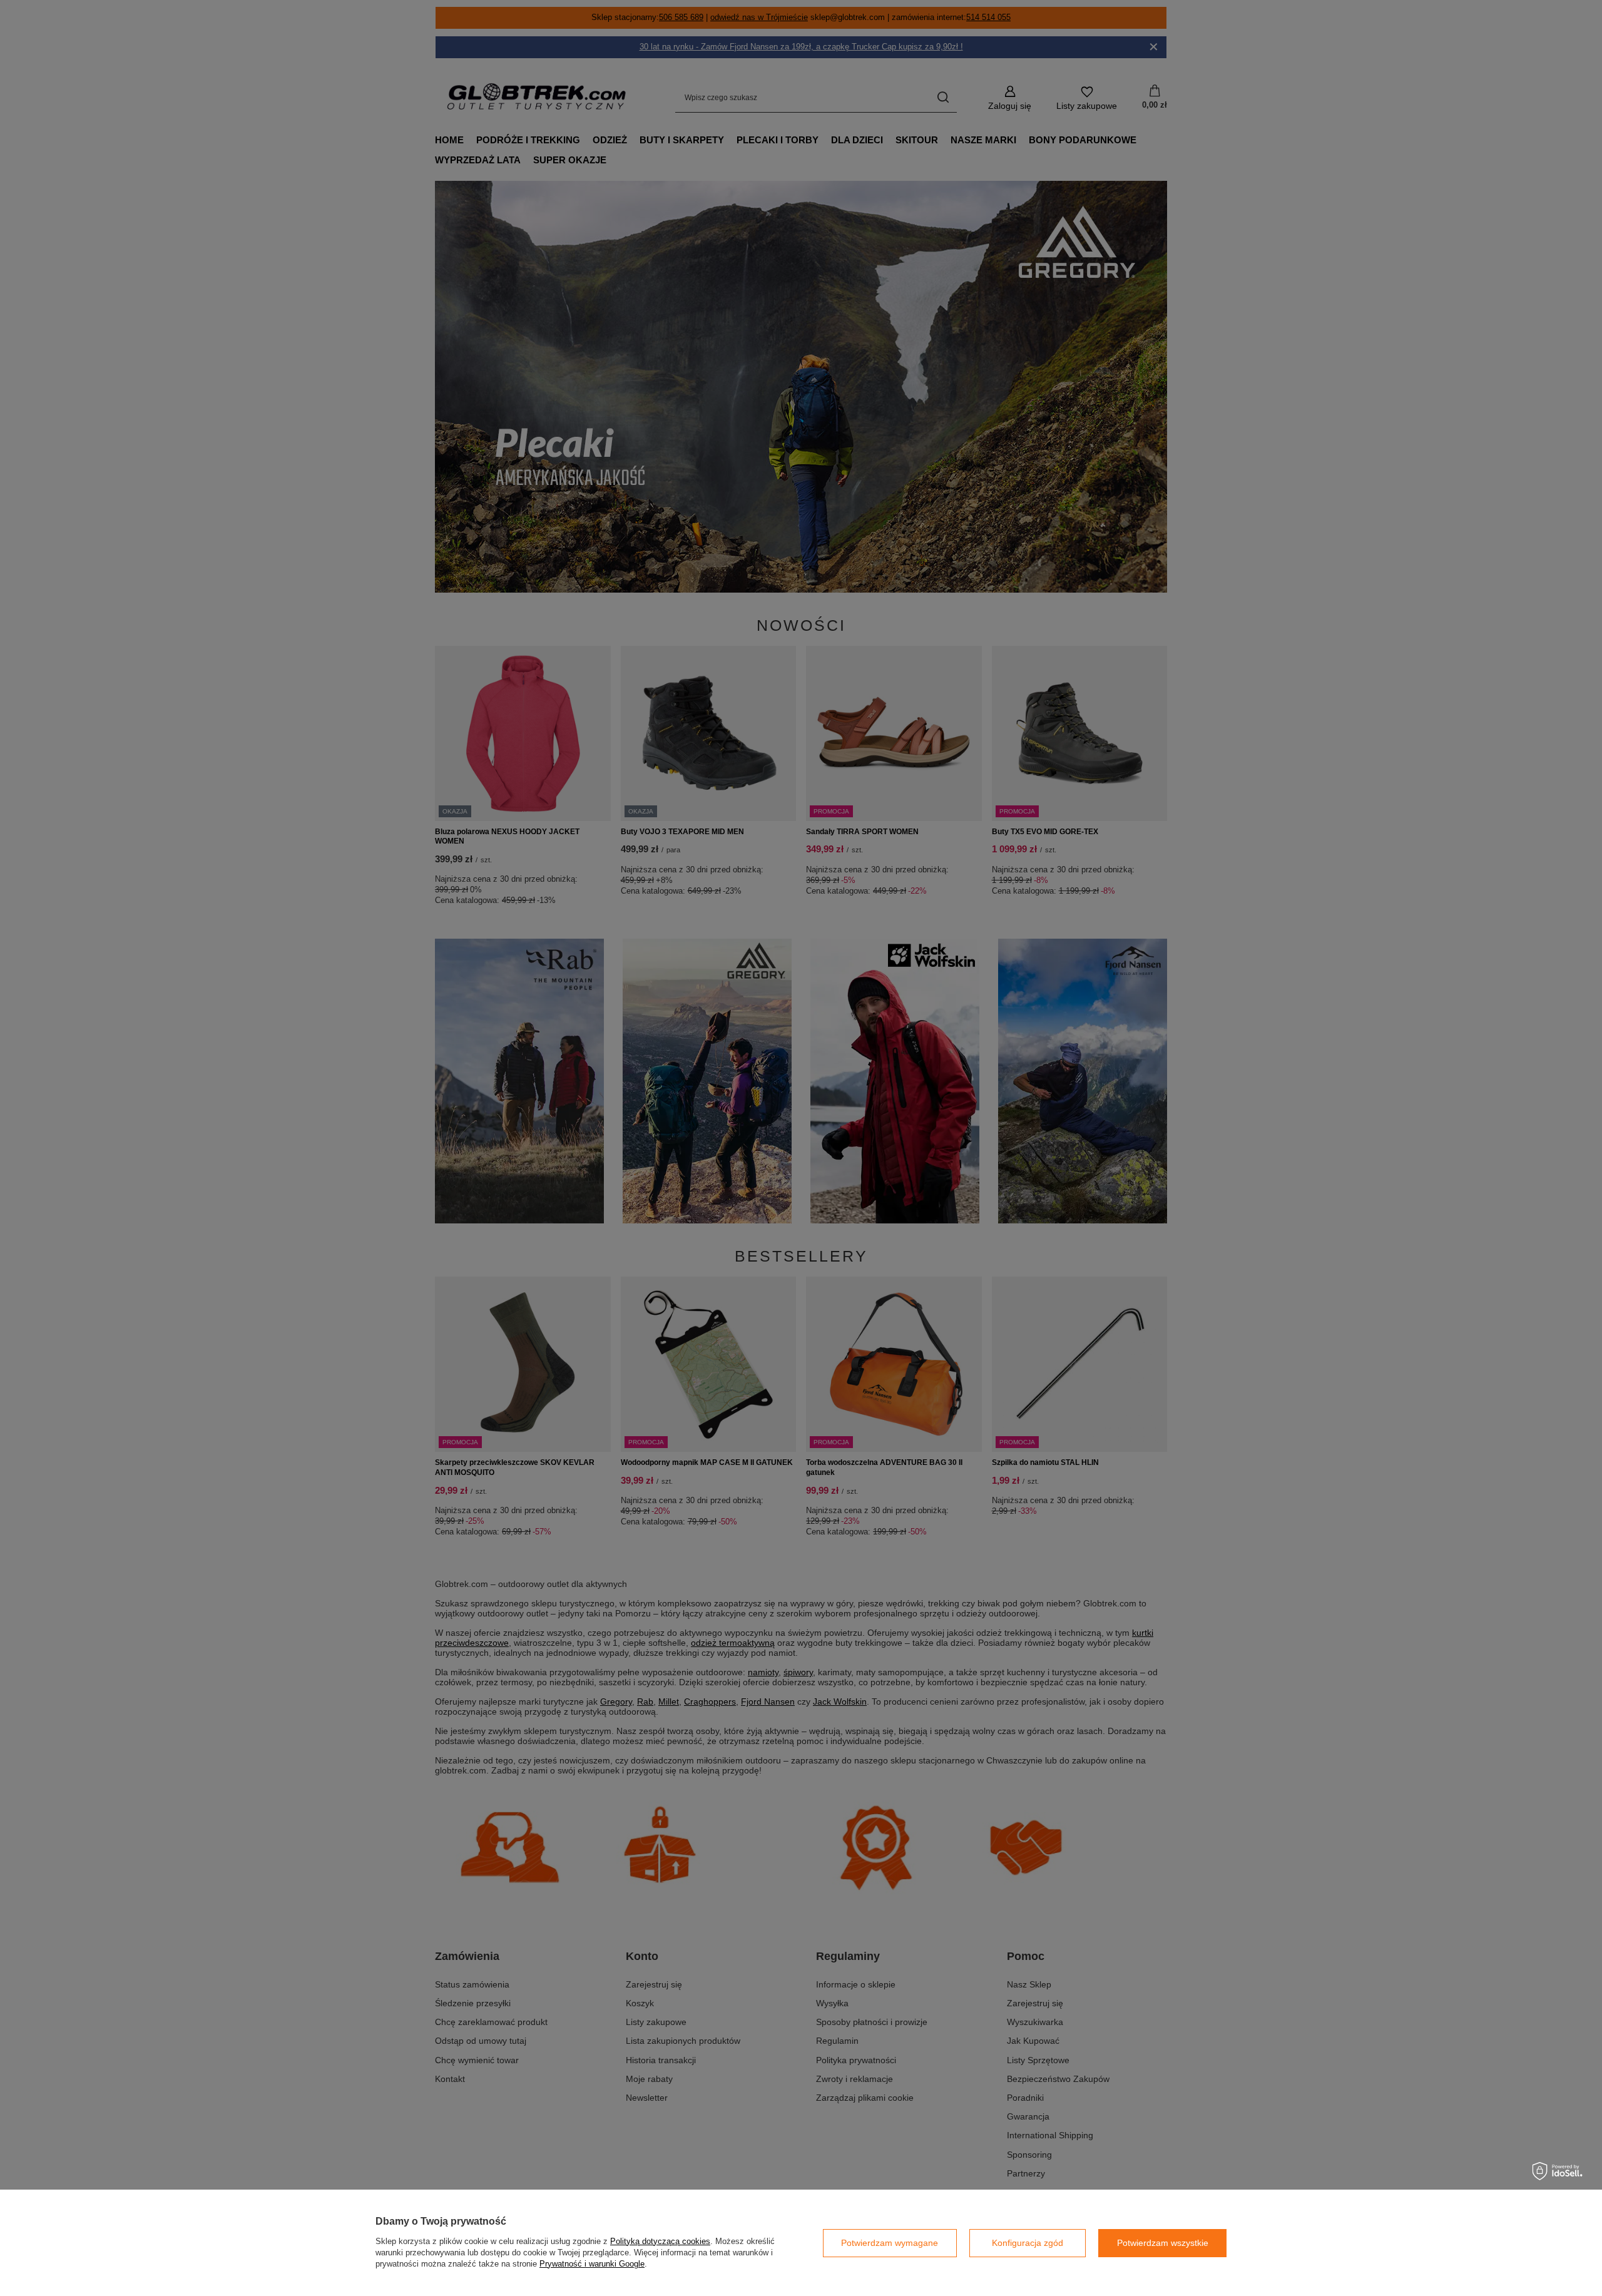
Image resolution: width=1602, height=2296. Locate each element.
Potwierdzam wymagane (890, 2243)
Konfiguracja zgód (1028, 2243)
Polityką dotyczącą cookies (660, 2241)
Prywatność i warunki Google (592, 2264)
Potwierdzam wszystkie (1163, 2243)
